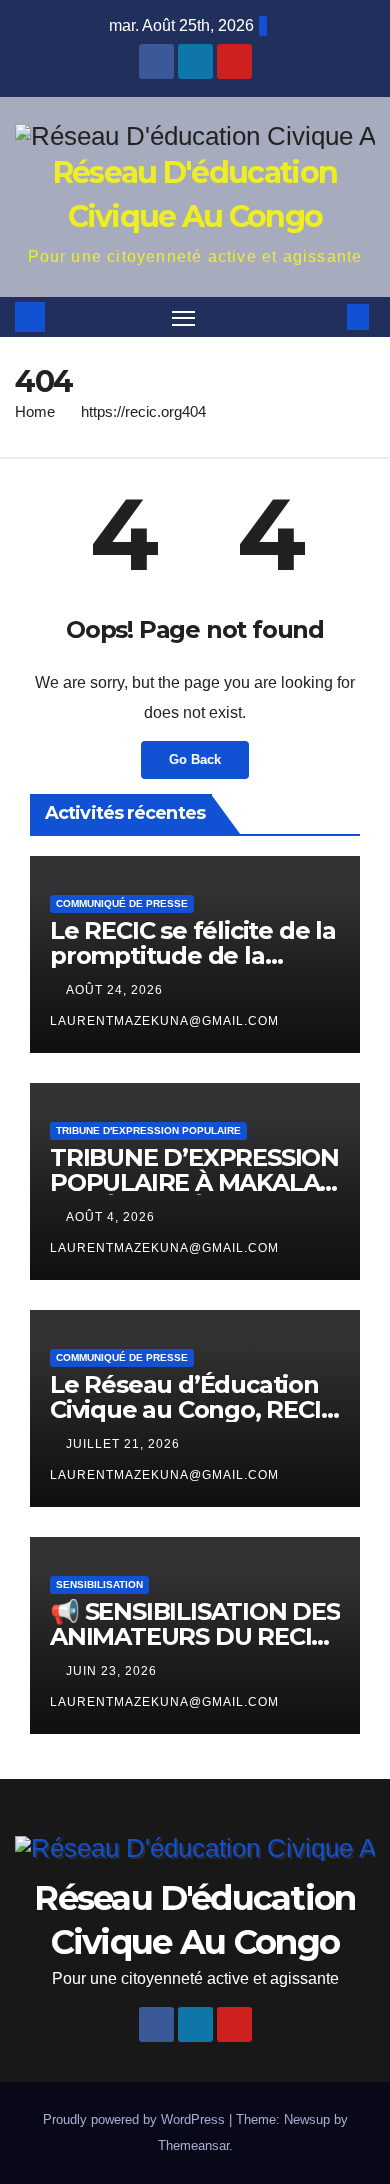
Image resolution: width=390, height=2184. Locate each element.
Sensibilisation (99, 1584)
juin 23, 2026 (113, 1671)
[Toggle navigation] (184, 317)
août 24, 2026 (116, 990)
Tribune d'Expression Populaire (148, 1130)
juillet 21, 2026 (125, 1444)
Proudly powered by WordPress (136, 2119)
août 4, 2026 (112, 1217)
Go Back (195, 759)
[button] (328, 316)
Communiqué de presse (122, 903)
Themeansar (193, 2145)
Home (35, 411)
